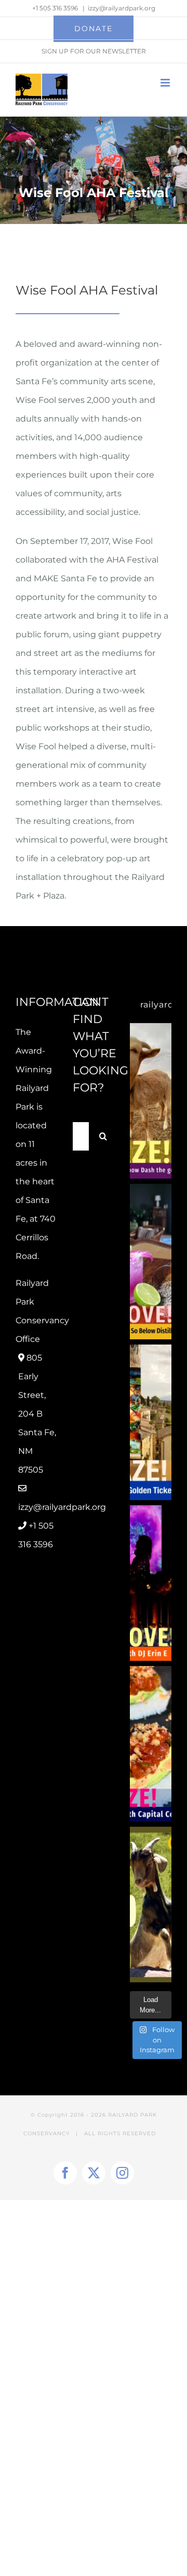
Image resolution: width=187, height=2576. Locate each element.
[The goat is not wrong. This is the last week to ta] (151, 1905)
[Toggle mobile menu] (166, 83)
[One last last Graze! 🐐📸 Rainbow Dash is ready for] (151, 1101)
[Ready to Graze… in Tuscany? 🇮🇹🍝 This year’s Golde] (151, 1422)
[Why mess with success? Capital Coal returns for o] (151, 1744)
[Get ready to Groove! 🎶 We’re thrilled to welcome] (151, 1583)
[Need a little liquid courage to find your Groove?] (151, 1262)
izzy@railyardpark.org (122, 8)
